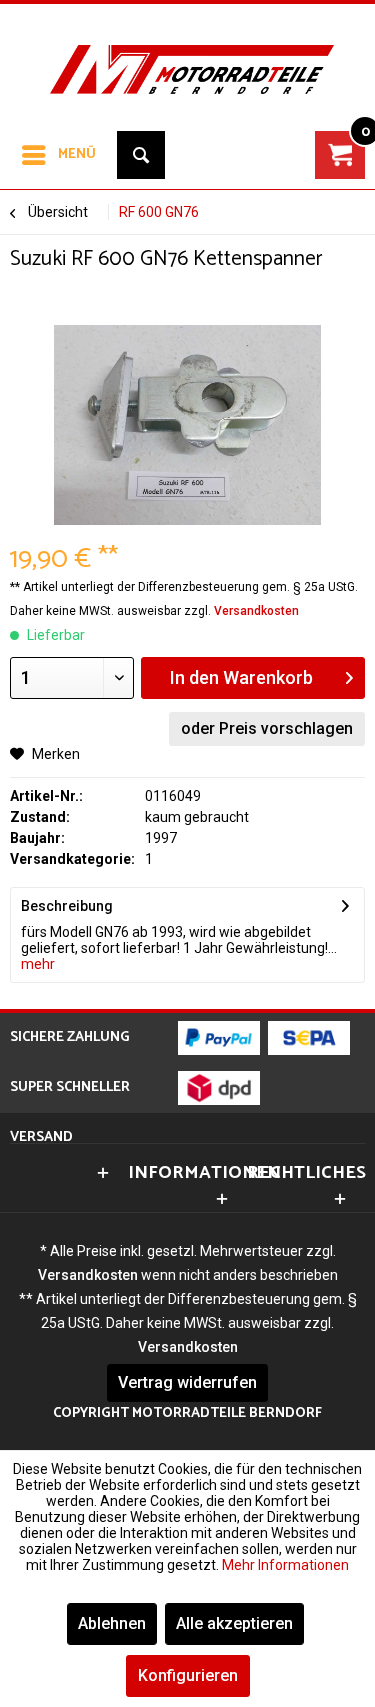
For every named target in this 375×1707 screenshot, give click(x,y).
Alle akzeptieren (234, 1623)
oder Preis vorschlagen (267, 728)
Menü (77, 154)
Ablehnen (112, 1623)
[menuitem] (58, 155)
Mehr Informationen (285, 1565)
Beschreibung (67, 906)
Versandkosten (256, 611)
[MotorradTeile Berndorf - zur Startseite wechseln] (187, 54)
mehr (38, 964)
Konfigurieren (188, 1675)
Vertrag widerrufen (187, 1382)
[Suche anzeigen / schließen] (141, 155)
